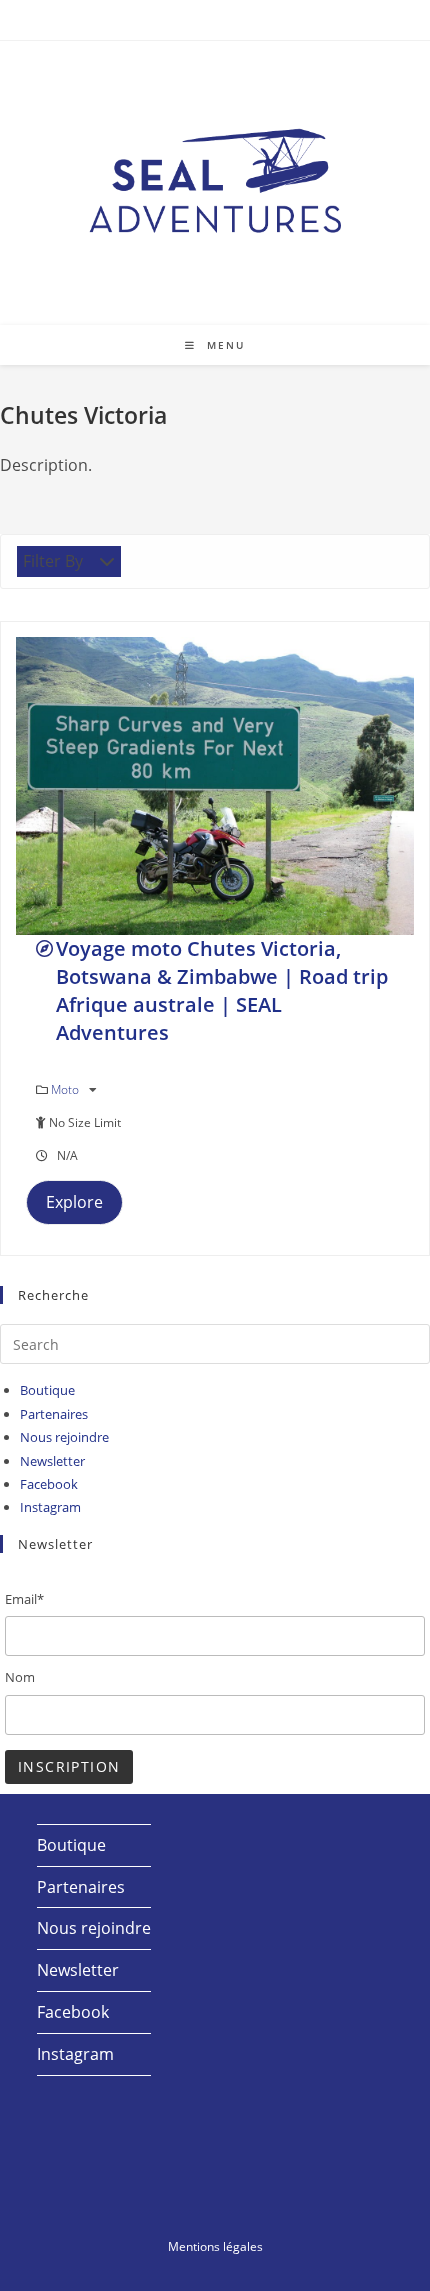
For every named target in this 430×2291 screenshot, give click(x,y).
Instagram (50, 1507)
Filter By (53, 561)
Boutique (47, 1390)
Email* (24, 1599)
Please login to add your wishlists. (44, 948)
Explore (74, 1202)
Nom (20, 1677)
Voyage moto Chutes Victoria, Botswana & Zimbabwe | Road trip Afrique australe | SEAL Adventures (222, 990)
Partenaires (54, 1414)
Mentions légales (215, 2246)
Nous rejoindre (64, 1437)
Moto (66, 1089)
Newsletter (52, 1461)
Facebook (49, 1484)
